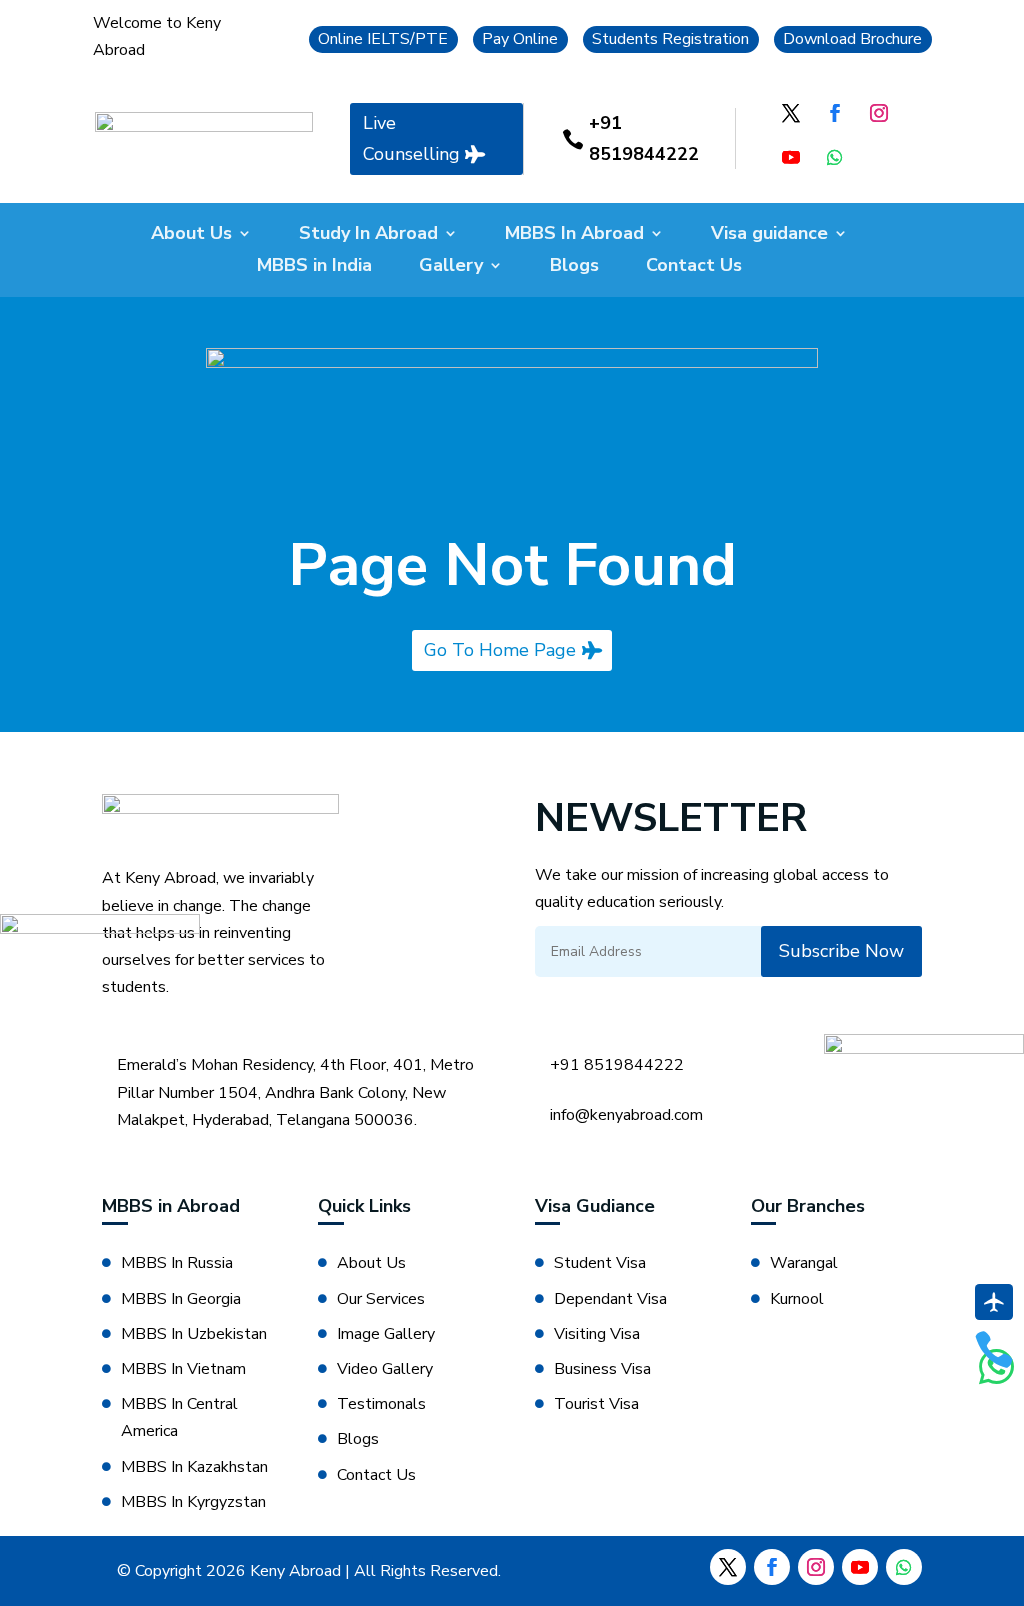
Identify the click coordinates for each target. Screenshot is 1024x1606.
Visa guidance (769, 235)
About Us (191, 235)
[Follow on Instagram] (879, 113)
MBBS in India (314, 267)
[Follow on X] (791, 113)
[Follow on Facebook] (835, 113)
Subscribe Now (841, 951)
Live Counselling (411, 138)
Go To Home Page (500, 650)
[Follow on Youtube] (791, 157)
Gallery (451, 267)
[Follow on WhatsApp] (835, 157)
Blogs (574, 267)
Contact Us (694, 267)
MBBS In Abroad (574, 235)
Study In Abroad (368, 235)
